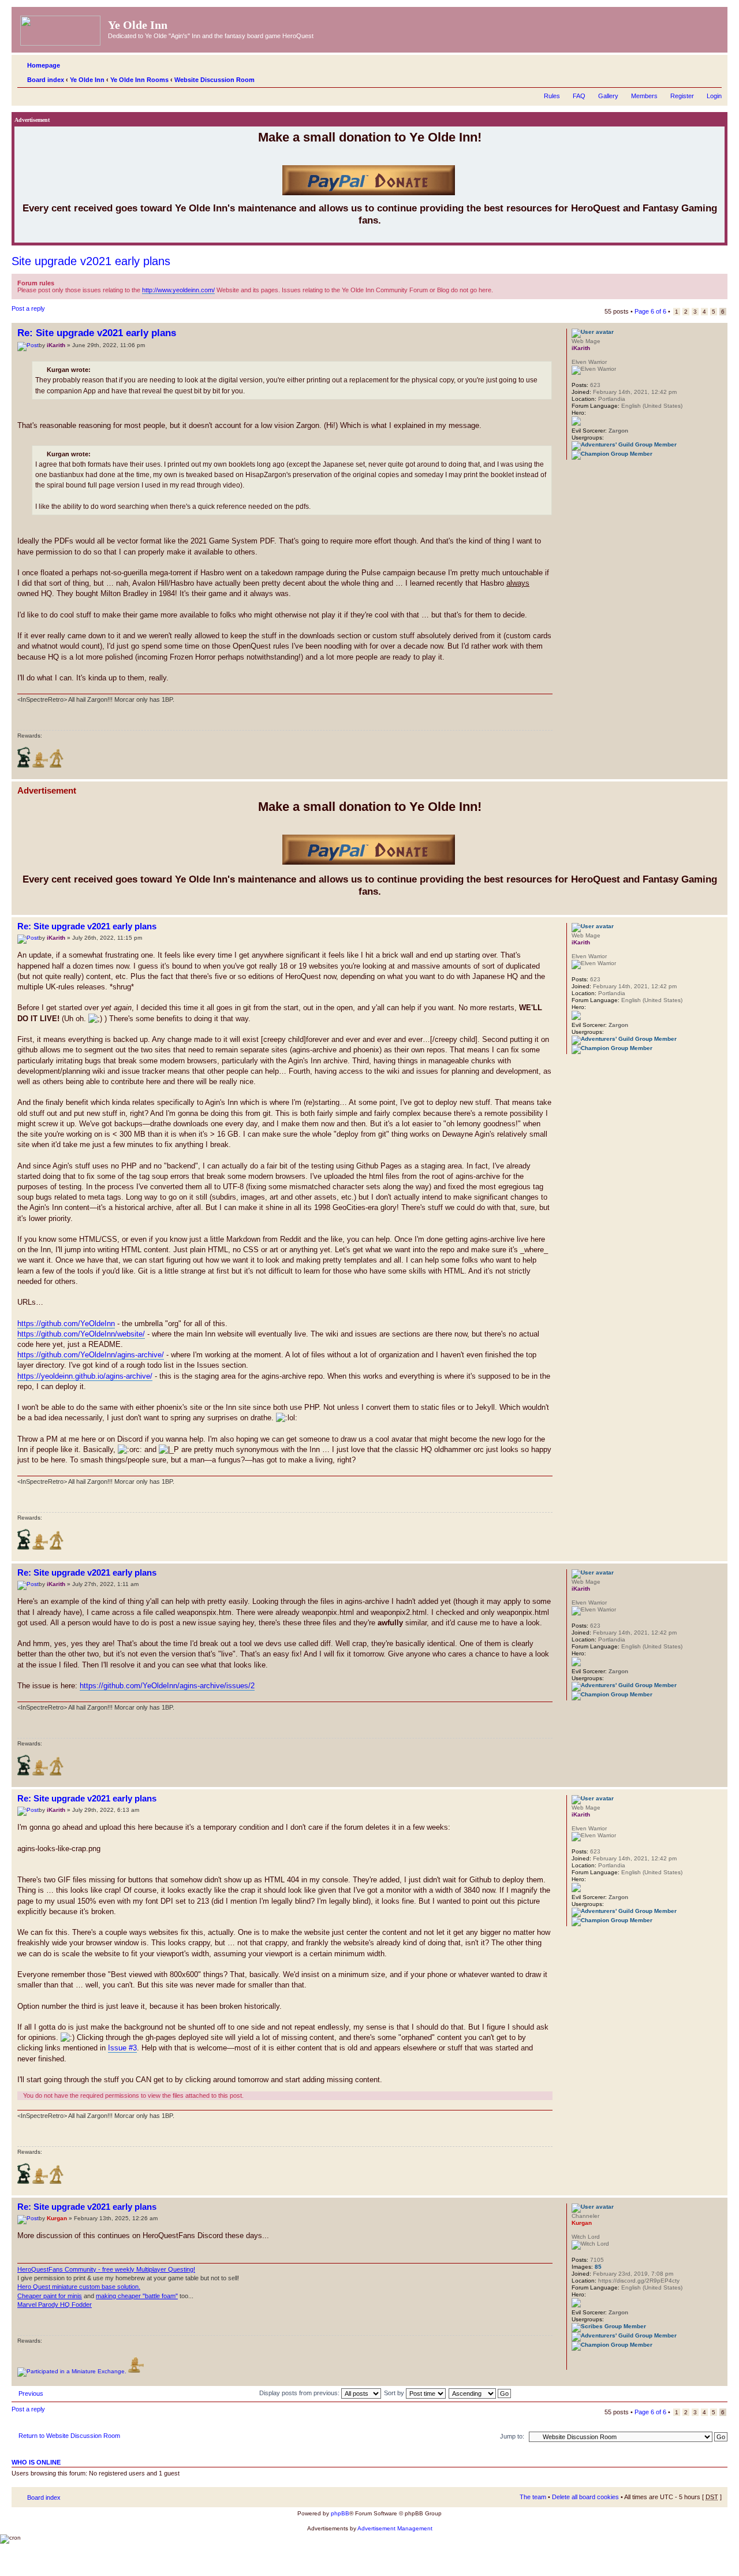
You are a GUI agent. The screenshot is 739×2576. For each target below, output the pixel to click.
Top (719, 773)
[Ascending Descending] (480, 2393)
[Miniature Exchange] (72, 2371)
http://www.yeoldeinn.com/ (178, 290)
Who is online (36, 2462)
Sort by (395, 2393)
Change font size (713, 77)
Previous (31, 2393)
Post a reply (28, 308)
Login (714, 96)
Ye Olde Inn (87, 80)
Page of (650, 311)
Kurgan (57, 2218)
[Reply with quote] (537, 332)
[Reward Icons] (24, 766)
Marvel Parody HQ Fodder (55, 2305)
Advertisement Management (395, 2528)
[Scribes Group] (609, 2326)
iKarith (56, 345)
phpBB (340, 2513)
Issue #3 (122, 2048)
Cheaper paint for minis (50, 2296)
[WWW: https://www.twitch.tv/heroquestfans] (577, 2362)
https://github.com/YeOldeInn (66, 1324)
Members (644, 96)
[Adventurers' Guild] (624, 444)
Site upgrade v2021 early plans (91, 261)
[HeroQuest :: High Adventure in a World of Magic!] (61, 28)
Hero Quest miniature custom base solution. (79, 2287)
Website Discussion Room (214, 80)
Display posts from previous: (300, 2393)
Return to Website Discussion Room (69, 2436)
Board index (46, 80)
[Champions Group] (612, 454)
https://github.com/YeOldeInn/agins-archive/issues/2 (167, 1686)
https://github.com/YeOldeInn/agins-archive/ (91, 1355)
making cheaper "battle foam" (137, 2296)
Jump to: (512, 2436)
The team (533, 2497)
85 (598, 2267)
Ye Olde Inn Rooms (139, 80)
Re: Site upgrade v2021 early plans (97, 333)
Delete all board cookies (585, 2497)
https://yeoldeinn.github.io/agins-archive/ (85, 1376)
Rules (552, 96)
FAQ (579, 96)
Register (682, 96)
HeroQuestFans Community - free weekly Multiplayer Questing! (106, 2269)
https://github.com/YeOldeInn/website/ (81, 1334)
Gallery (608, 96)
